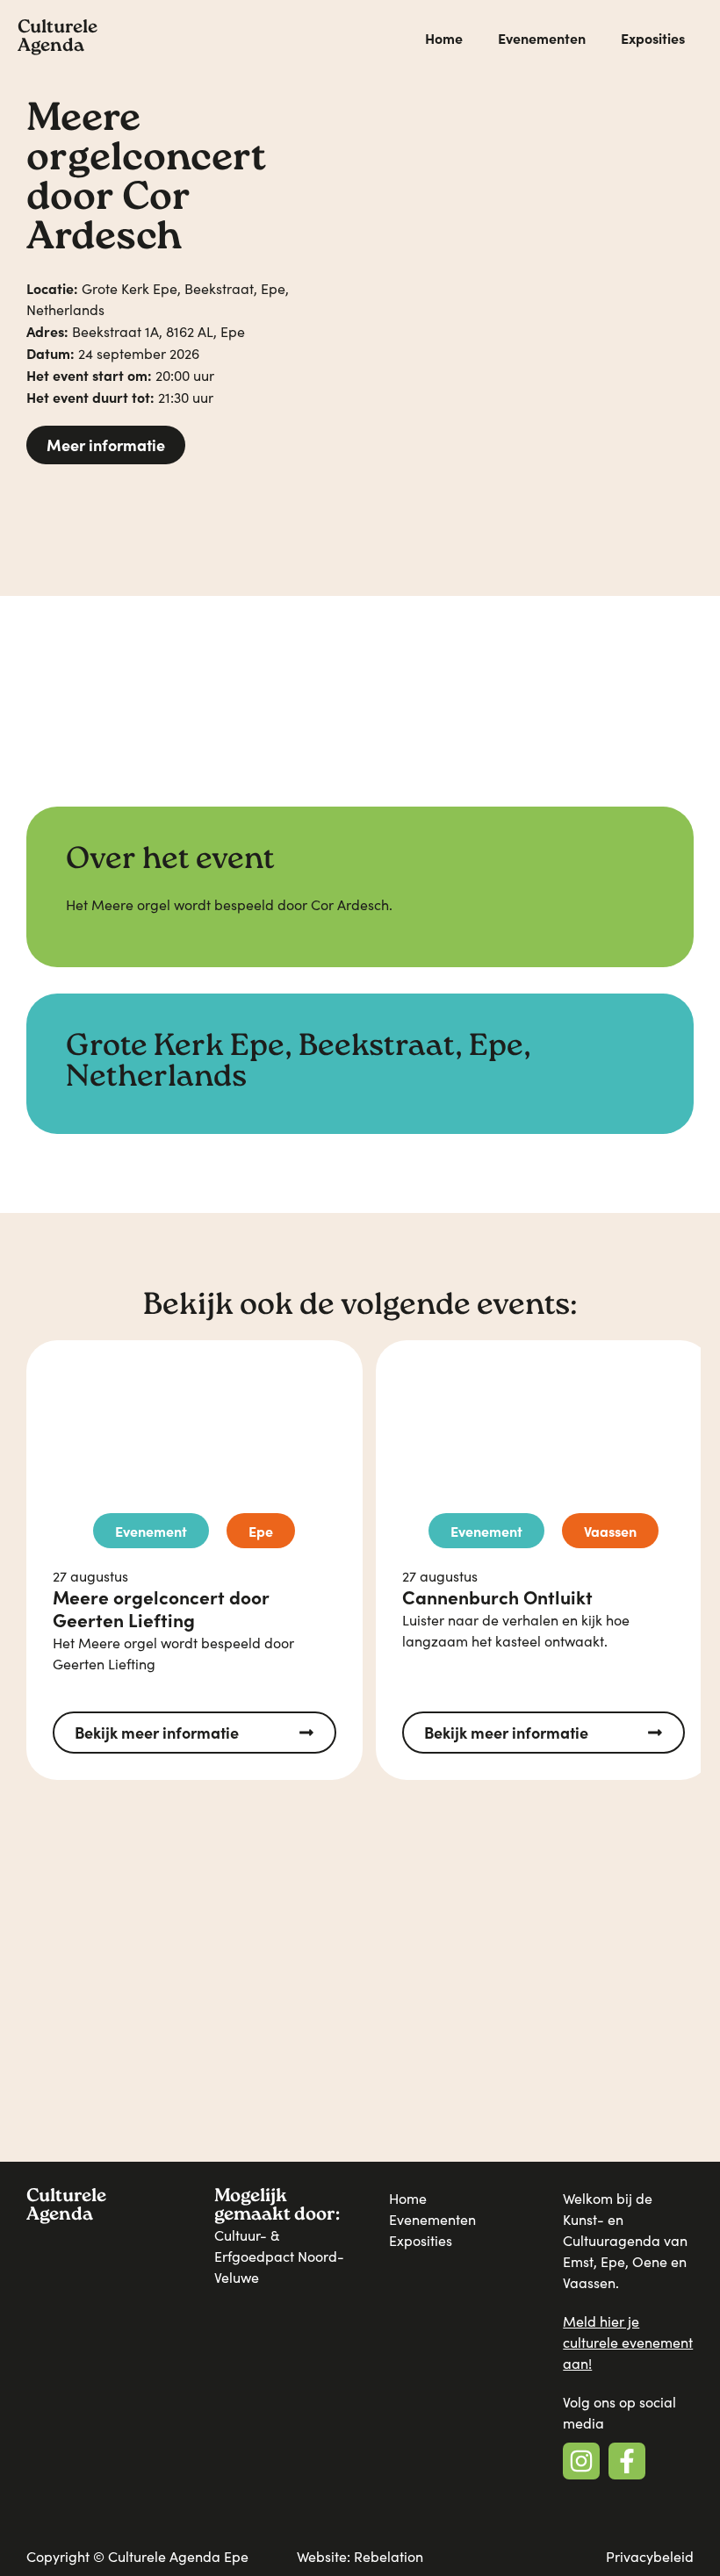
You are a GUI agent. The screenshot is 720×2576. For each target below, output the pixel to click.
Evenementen (542, 38)
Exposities (653, 38)
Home (444, 38)
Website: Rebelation (360, 2556)
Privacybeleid (650, 2556)
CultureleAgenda (58, 38)
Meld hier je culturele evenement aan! (628, 2342)
